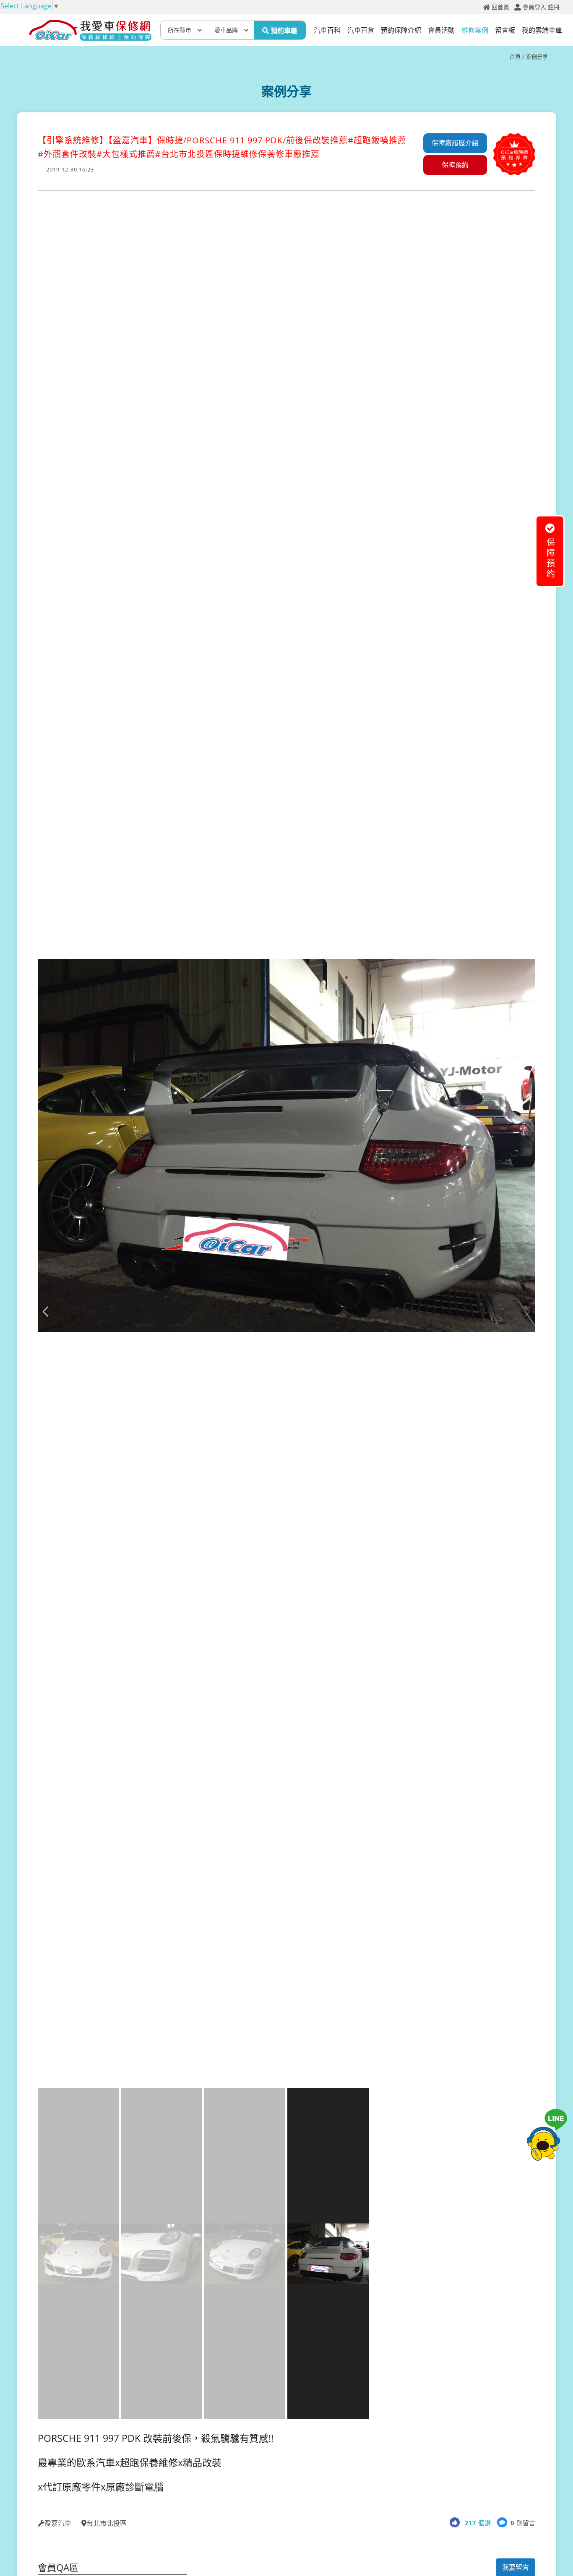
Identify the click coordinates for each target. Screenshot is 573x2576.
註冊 (554, 7)
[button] (527, 1311)
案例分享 (537, 57)
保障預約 (455, 165)
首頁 (515, 57)
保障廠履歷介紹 (455, 143)
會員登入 (534, 7)
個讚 (478, 2523)
